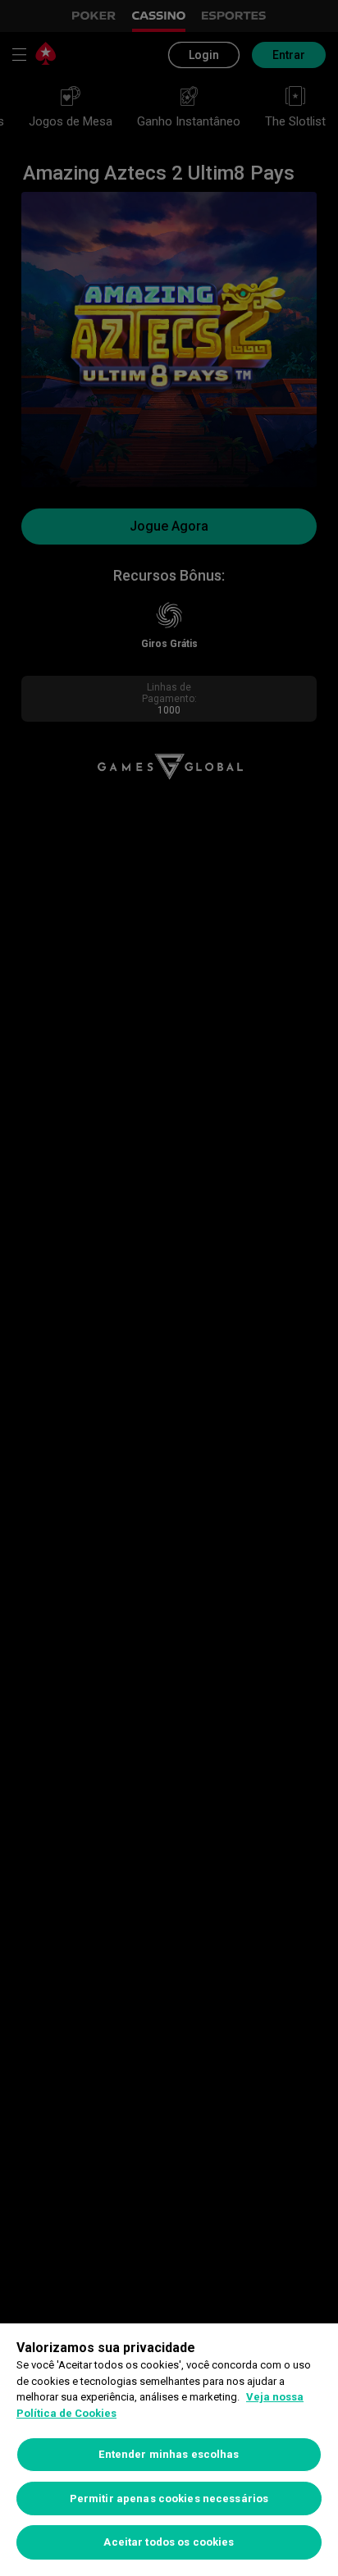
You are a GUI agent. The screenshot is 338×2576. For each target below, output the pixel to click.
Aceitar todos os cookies (169, 2542)
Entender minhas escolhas (169, 2454)
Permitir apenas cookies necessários (169, 2498)
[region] (169, 2450)
